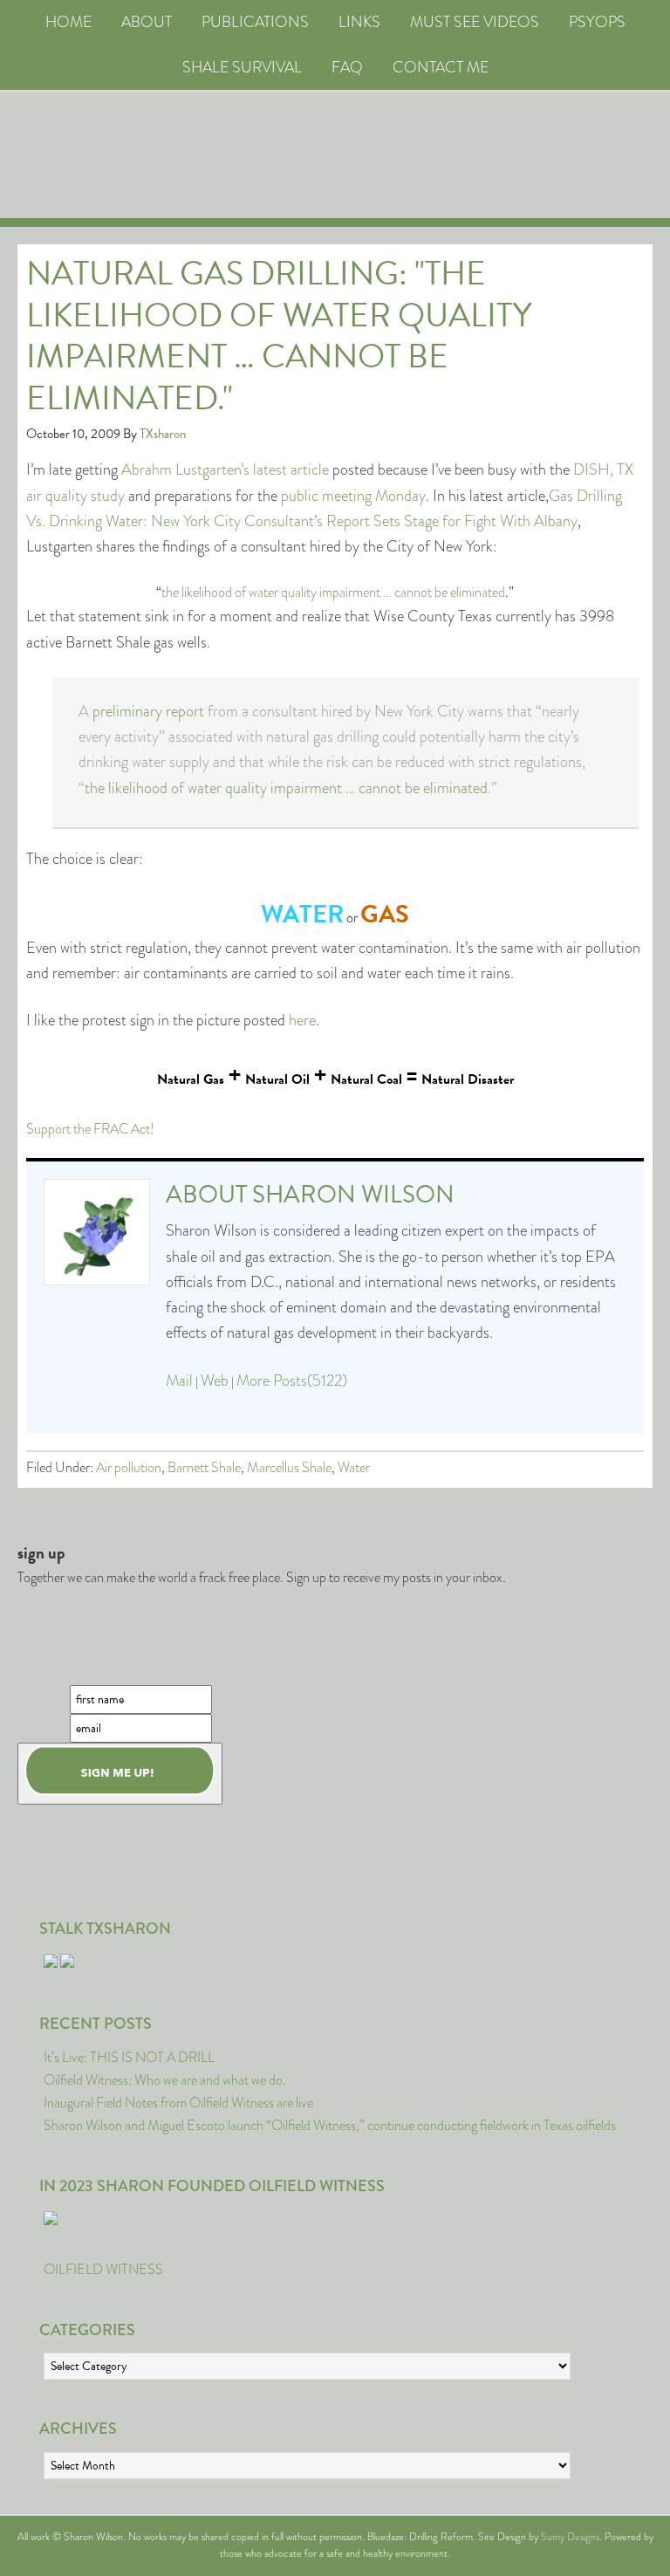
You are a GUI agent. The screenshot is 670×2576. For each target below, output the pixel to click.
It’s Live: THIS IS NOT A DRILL (129, 2057)
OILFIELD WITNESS (103, 2269)
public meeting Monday (353, 496)
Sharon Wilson (353, 1194)
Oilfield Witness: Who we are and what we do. (165, 2080)
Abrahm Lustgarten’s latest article (225, 469)
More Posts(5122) (292, 1380)
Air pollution (129, 1467)
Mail (179, 1380)
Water (354, 1467)
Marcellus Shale (289, 1467)
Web (215, 1380)
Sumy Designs (570, 2537)
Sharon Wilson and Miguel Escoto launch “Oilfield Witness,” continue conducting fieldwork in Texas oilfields (330, 2125)
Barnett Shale (204, 1467)
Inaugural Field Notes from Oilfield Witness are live (178, 2103)
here (302, 1020)
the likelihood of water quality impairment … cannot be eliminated (333, 592)
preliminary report (148, 711)
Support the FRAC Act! (90, 1129)
